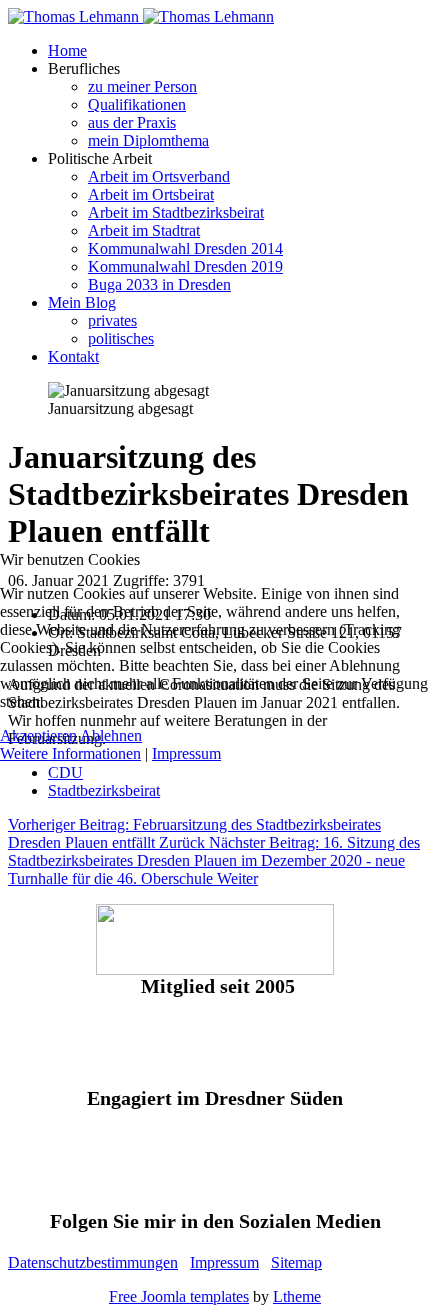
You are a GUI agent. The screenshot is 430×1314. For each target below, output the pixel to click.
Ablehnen (111, 735)
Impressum (186, 753)
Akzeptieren (38, 735)
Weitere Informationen (70, 753)
